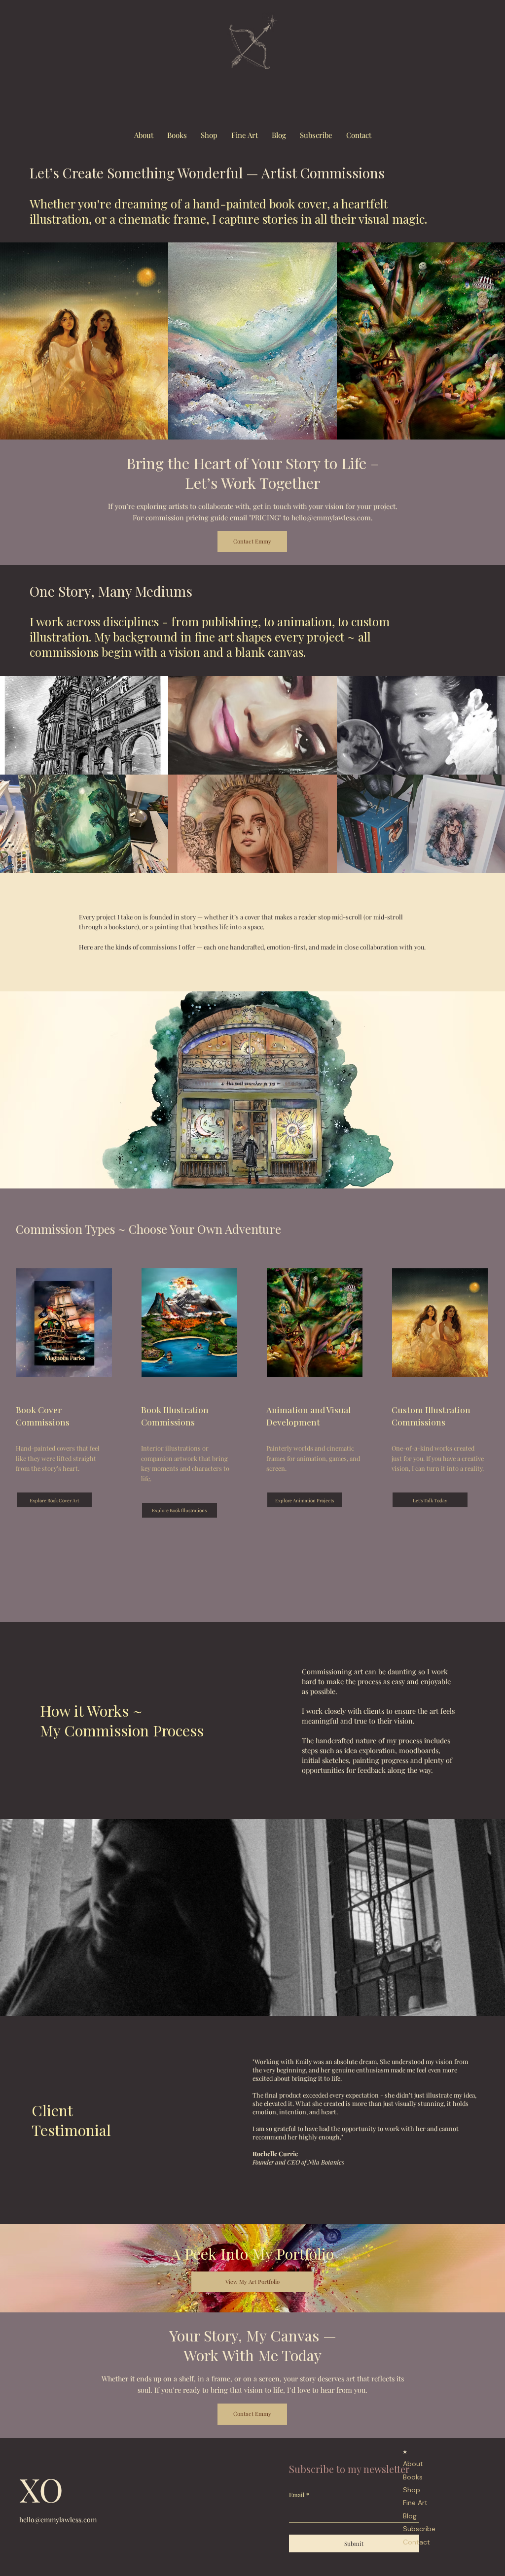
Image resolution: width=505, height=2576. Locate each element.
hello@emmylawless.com (58, 2520)
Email (299, 2495)
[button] (316, 136)
